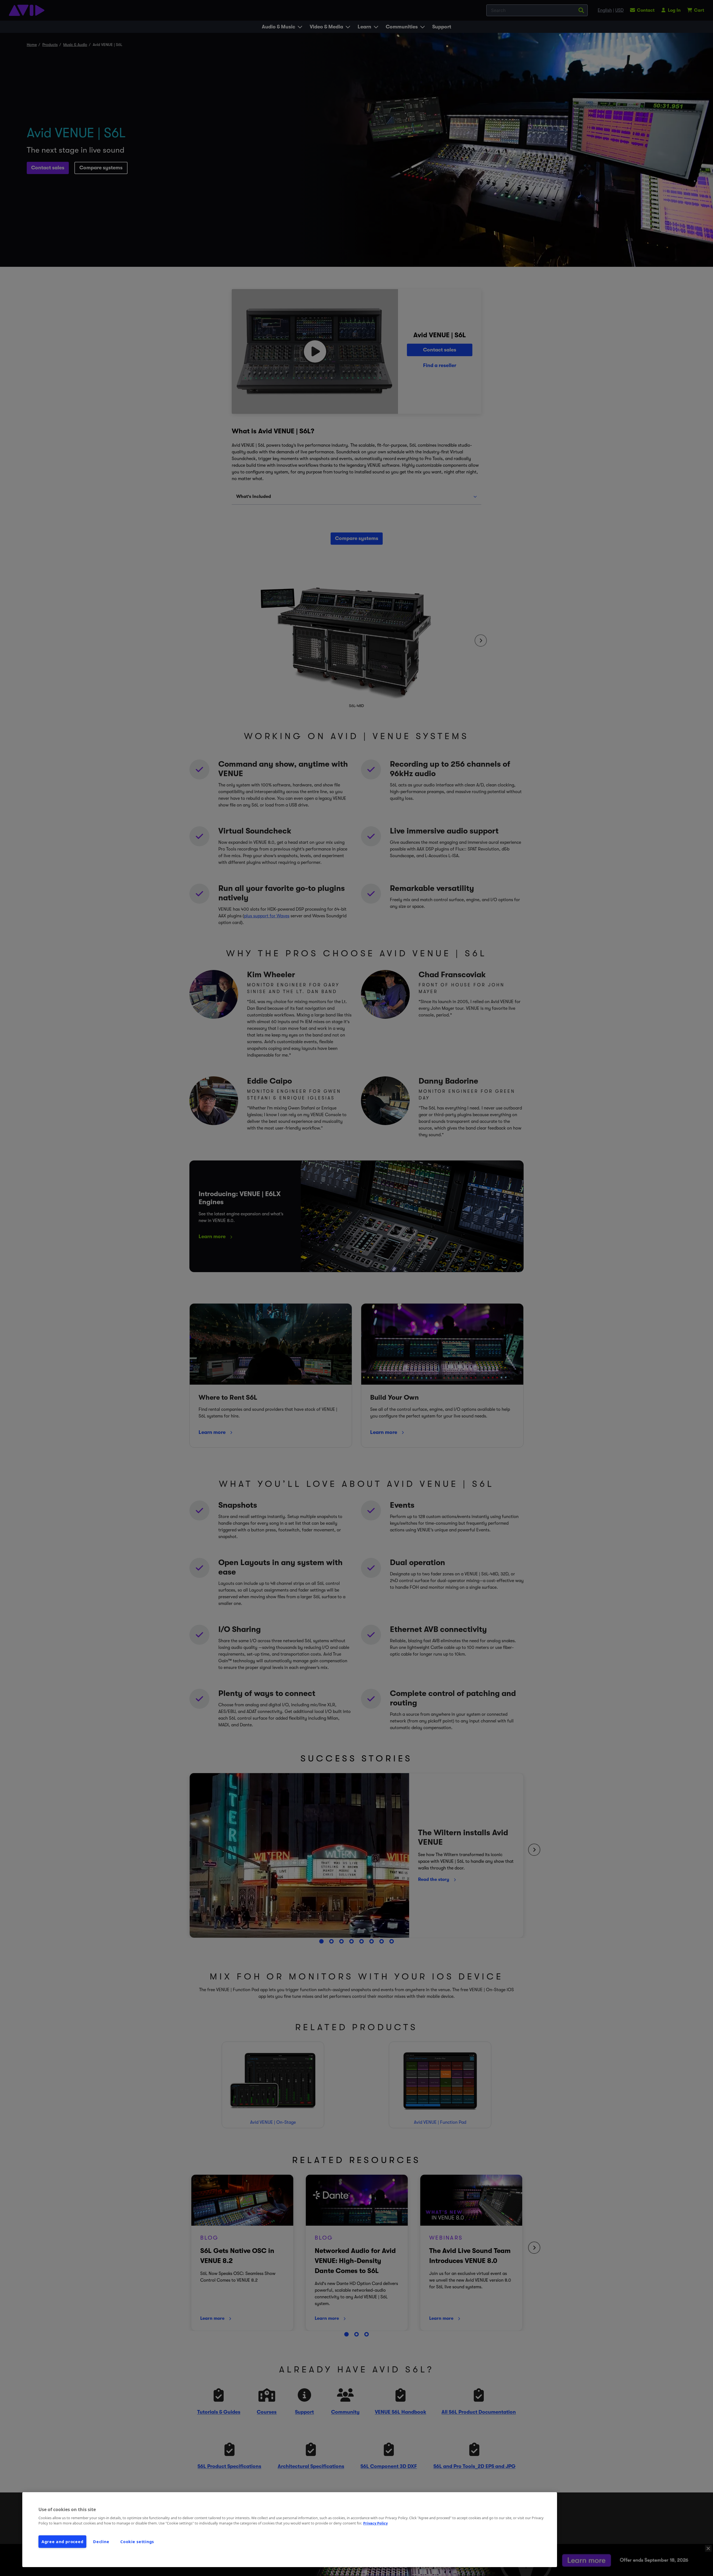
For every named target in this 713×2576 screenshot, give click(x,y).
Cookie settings (137, 2542)
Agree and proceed (62, 2542)
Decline (101, 2542)
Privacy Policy (375, 2523)
